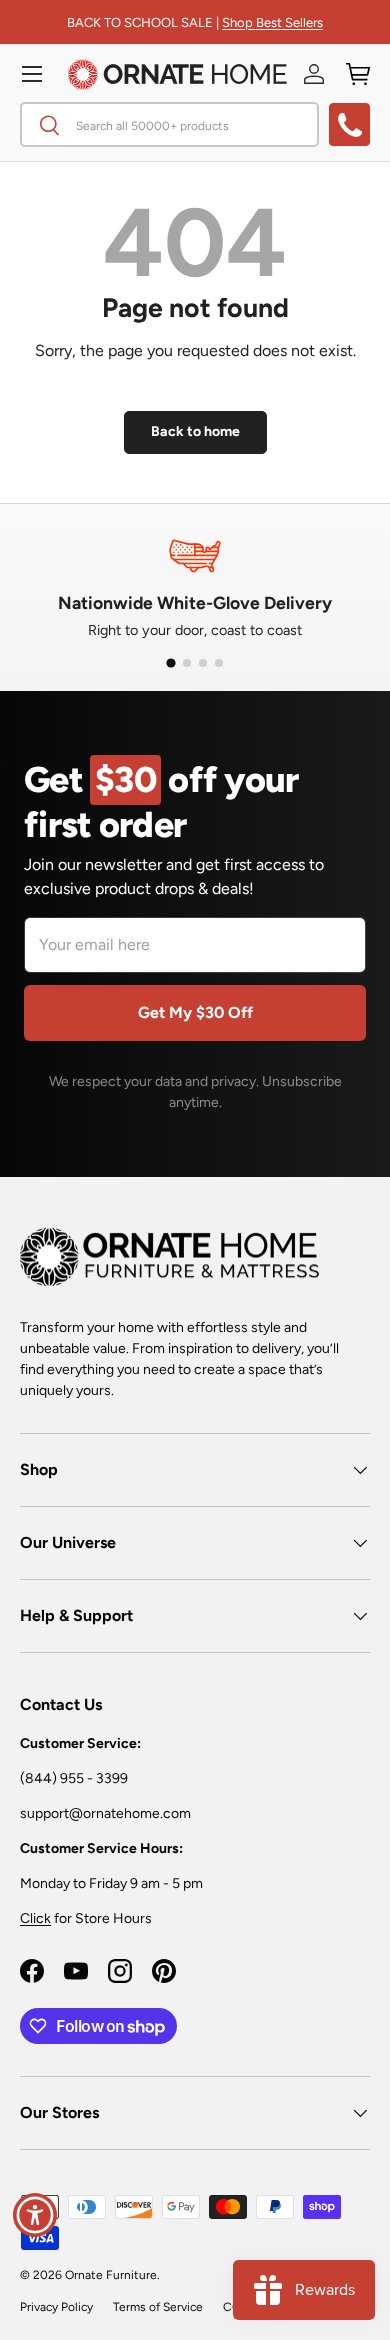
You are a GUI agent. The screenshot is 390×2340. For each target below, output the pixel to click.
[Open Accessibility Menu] (35, 2215)
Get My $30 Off (195, 1012)
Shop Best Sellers (272, 22)
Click (35, 1918)
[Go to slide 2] (187, 663)
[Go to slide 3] (203, 663)
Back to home (195, 431)
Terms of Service (158, 2307)
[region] (195, 585)
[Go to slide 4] (219, 663)
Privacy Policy (56, 2307)
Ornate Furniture (111, 2275)
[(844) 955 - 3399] (349, 124)
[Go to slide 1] (170, 663)
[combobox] (169, 124)
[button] (358, 74)
